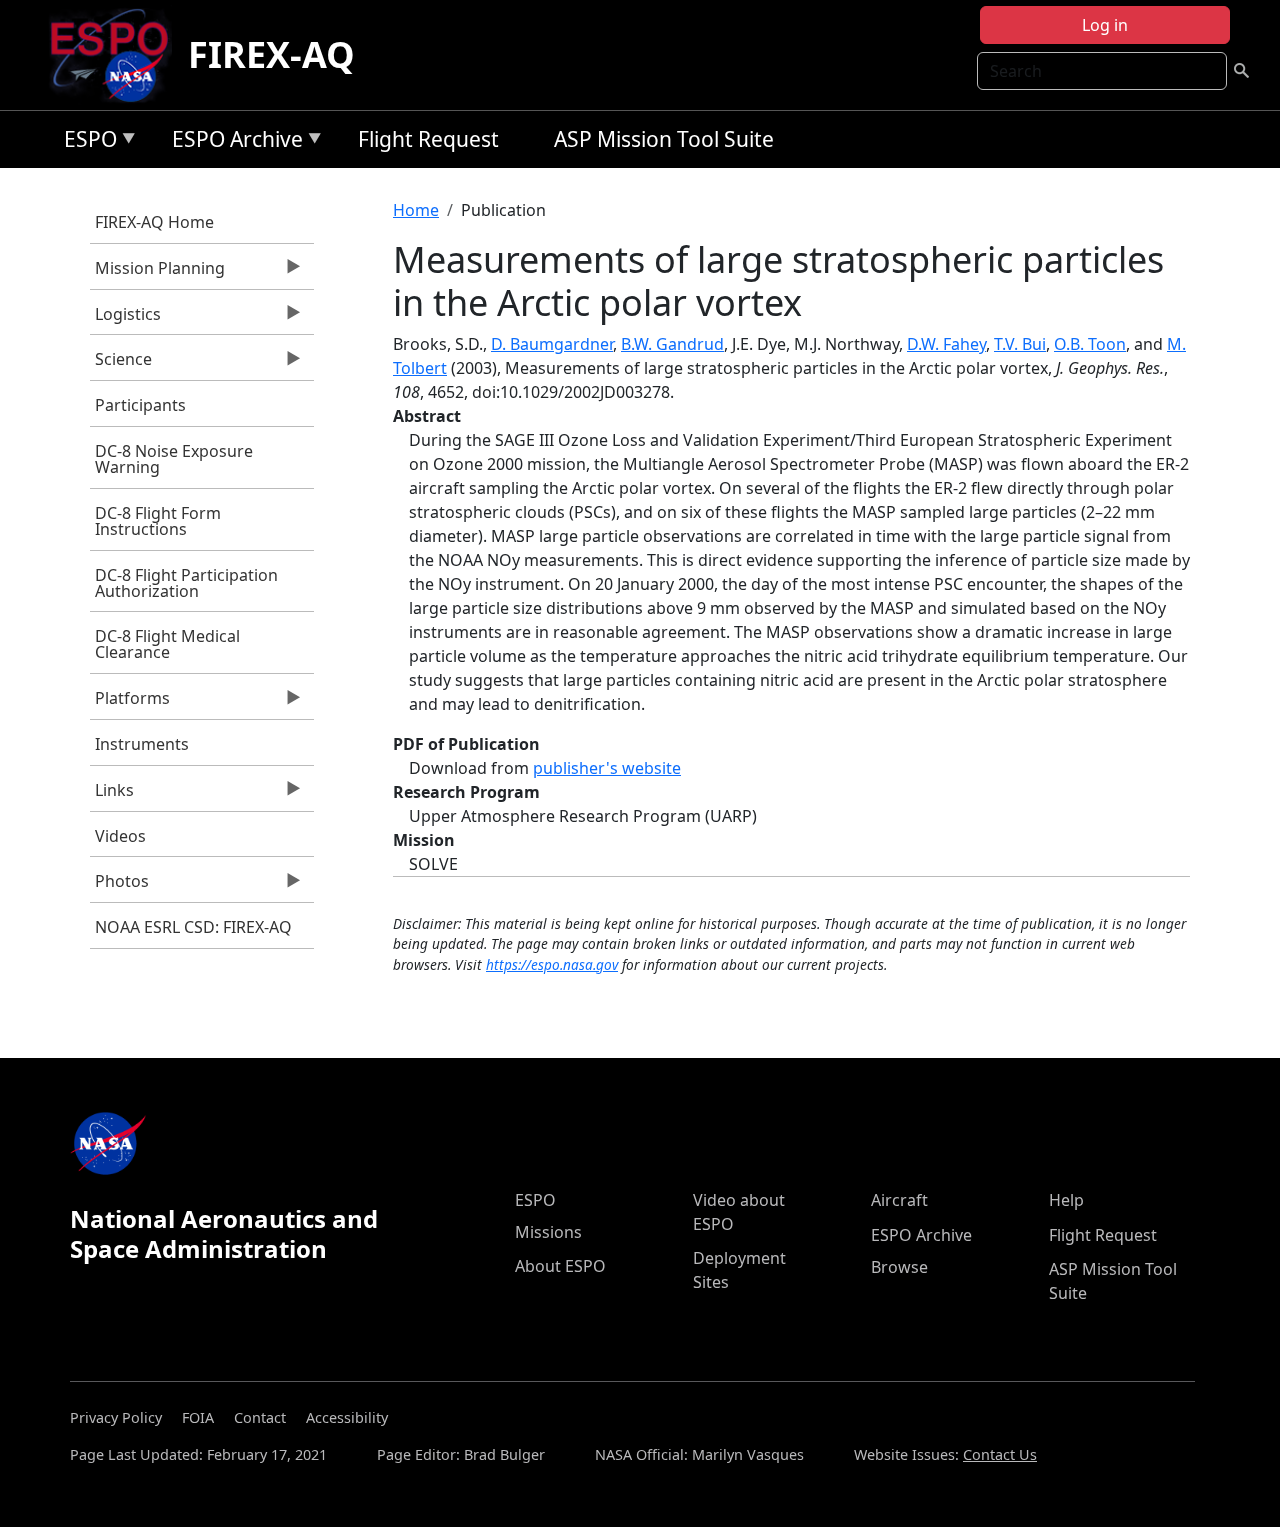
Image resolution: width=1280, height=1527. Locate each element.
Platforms (130, 703)
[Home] (117, 55)
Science (121, 364)
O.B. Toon (1090, 344)
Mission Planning (157, 273)
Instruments (142, 744)
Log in (1105, 25)
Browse (899, 1267)
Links (112, 795)
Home (416, 210)
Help (1066, 1200)
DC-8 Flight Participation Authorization (186, 583)
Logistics (125, 319)
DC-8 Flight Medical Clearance (167, 644)
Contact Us (1000, 1454)
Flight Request (428, 139)
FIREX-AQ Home (154, 222)
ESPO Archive (232, 142)
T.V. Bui (1020, 344)
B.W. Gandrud (672, 344)
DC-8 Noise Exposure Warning (174, 459)
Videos (120, 836)
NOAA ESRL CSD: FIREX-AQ (193, 927)
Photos (119, 886)
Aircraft (899, 1200)
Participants (140, 405)
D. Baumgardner (552, 344)
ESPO (85, 142)
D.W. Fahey (946, 344)
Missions (548, 1232)
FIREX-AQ (271, 54)
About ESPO (560, 1266)
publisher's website (607, 768)
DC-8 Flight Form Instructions (158, 521)
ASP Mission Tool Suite (664, 139)
